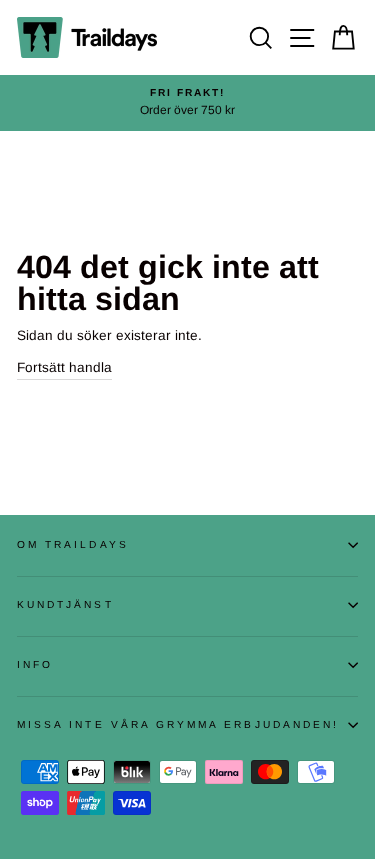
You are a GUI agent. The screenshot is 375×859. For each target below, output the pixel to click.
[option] (187, 103)
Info (35, 664)
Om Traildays (73, 544)
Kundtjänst (65, 604)
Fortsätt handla (64, 367)
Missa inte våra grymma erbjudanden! (178, 724)
